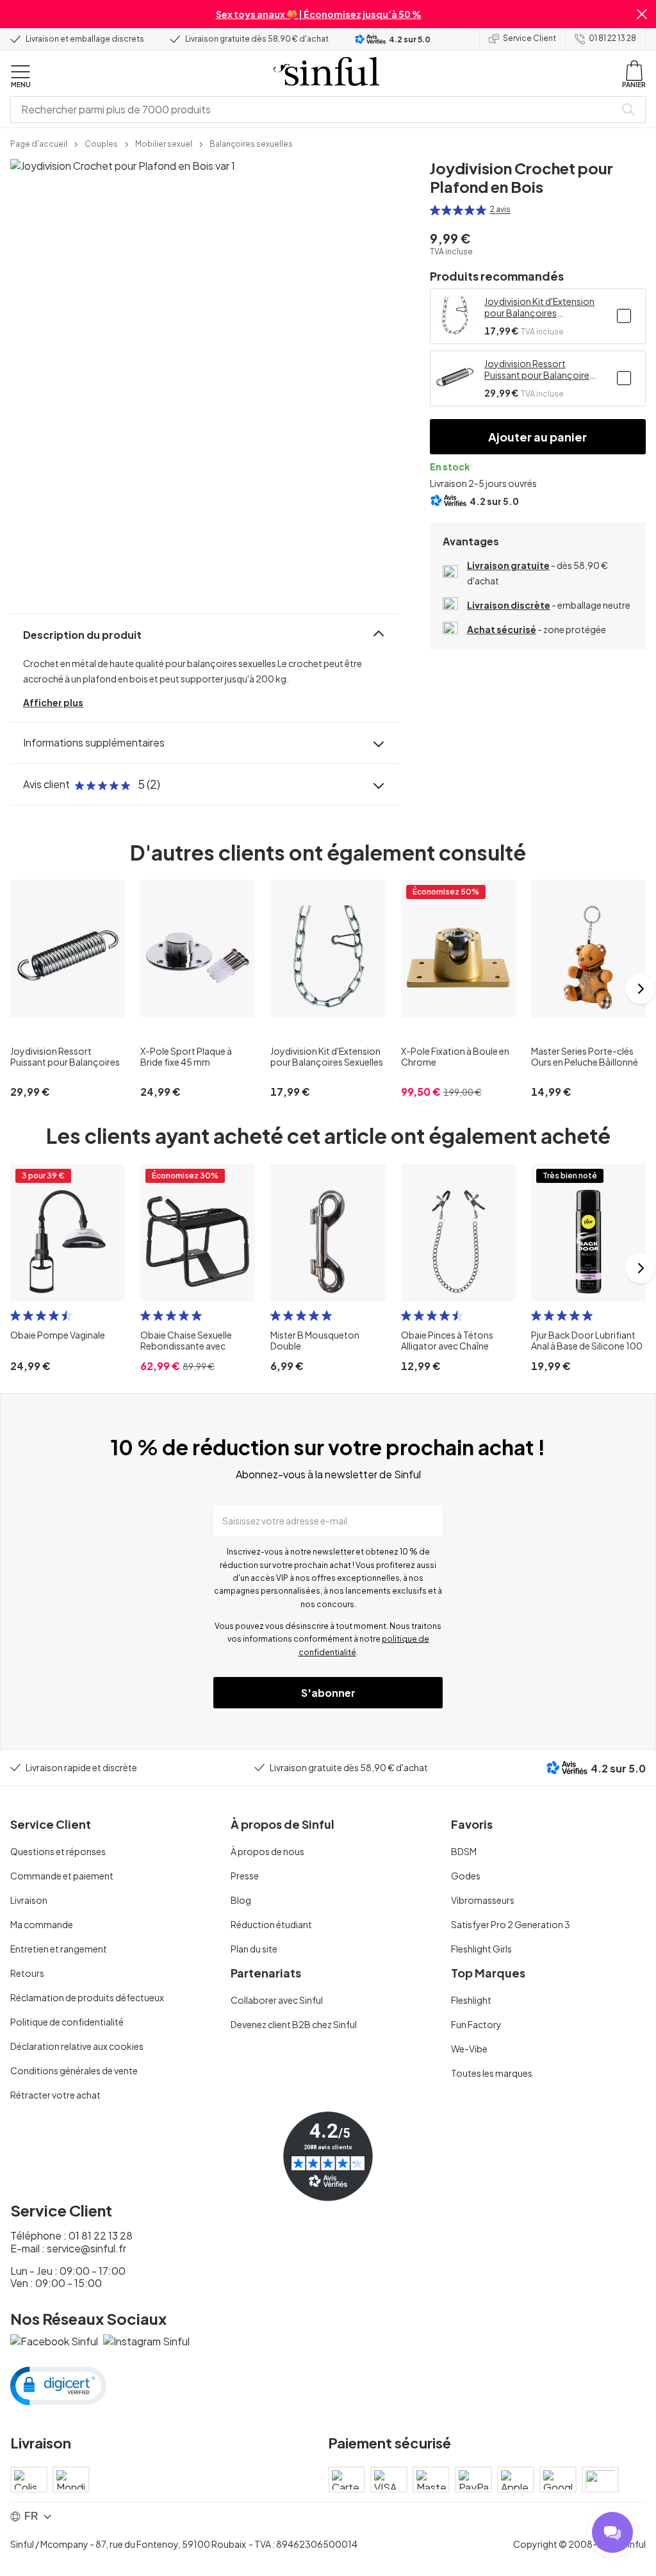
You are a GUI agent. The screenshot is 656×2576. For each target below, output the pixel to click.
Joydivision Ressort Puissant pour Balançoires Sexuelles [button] (539, 369)
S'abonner (328, 1693)
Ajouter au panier (537, 437)
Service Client (529, 38)
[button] (642, 14)
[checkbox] (624, 316)
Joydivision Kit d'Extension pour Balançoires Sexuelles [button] (539, 307)
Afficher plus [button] (53, 702)
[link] (39, 143)
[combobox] (315, 110)
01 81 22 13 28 (612, 38)
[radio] (435, 210)
